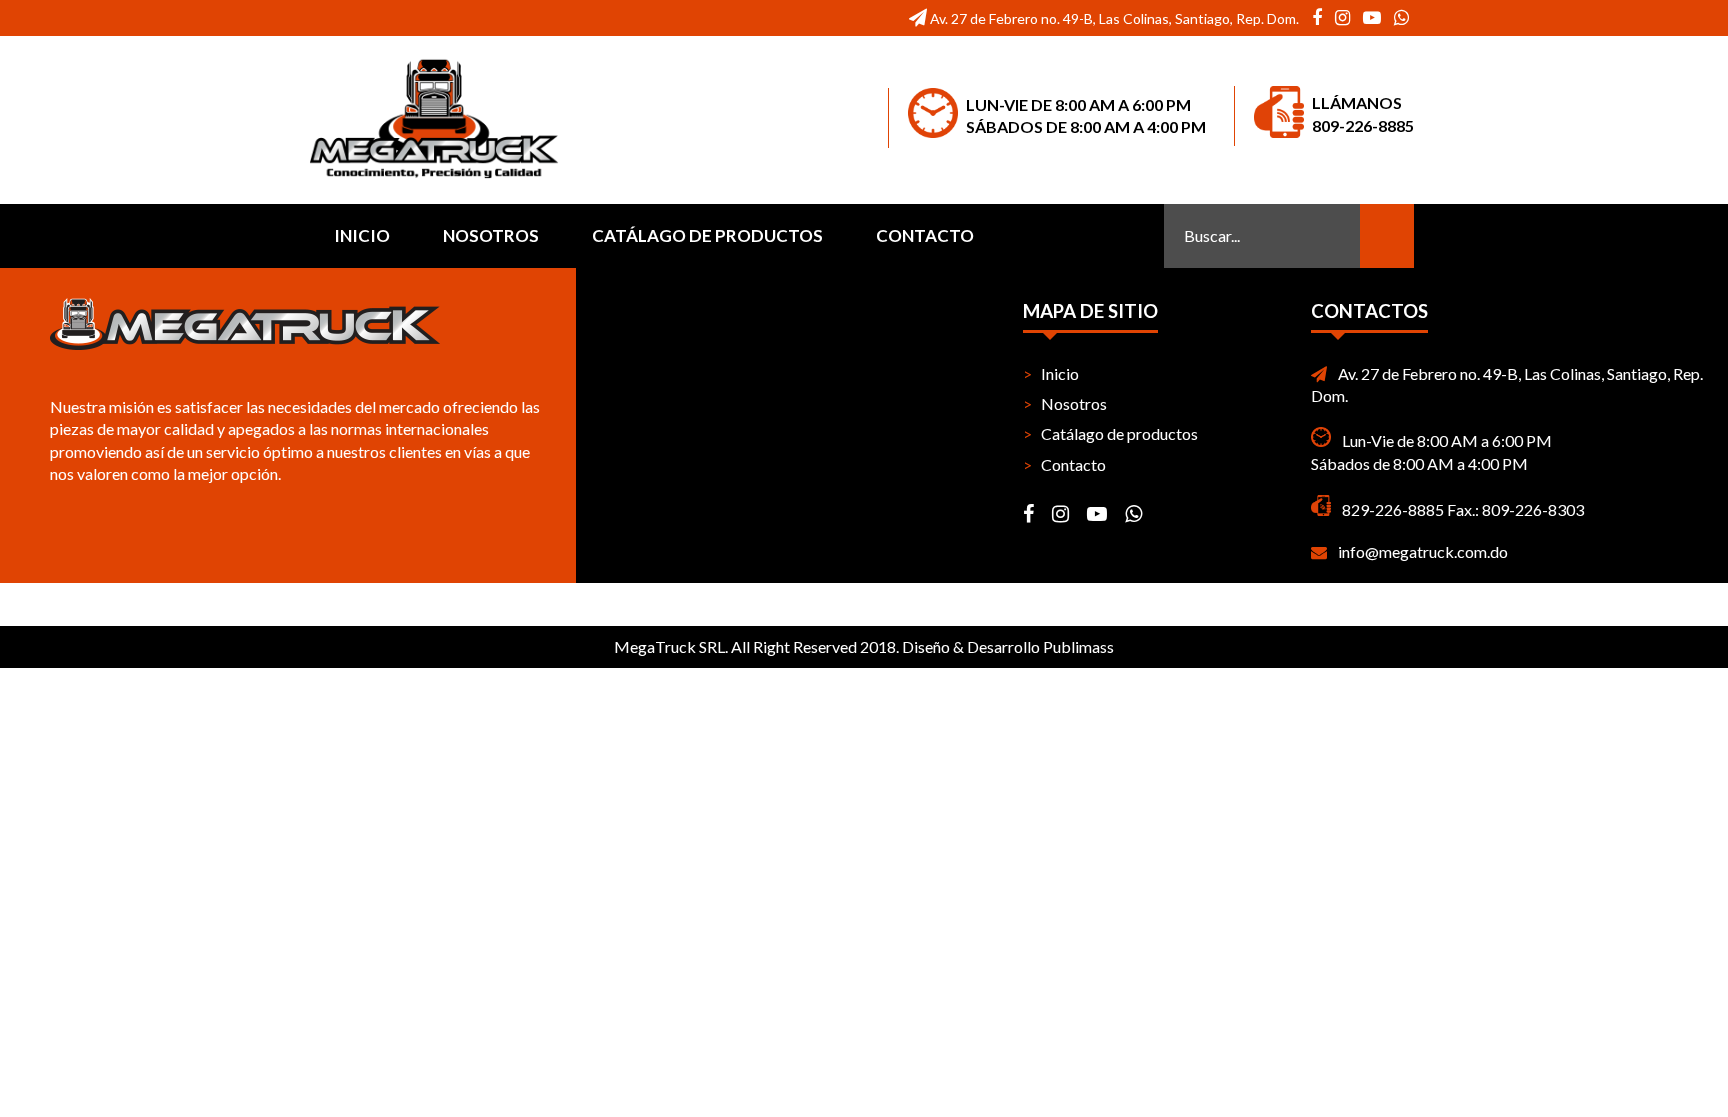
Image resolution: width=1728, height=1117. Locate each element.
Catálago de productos (707, 235)
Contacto (925, 235)
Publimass (1078, 646)
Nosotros (491, 235)
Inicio (362, 235)
